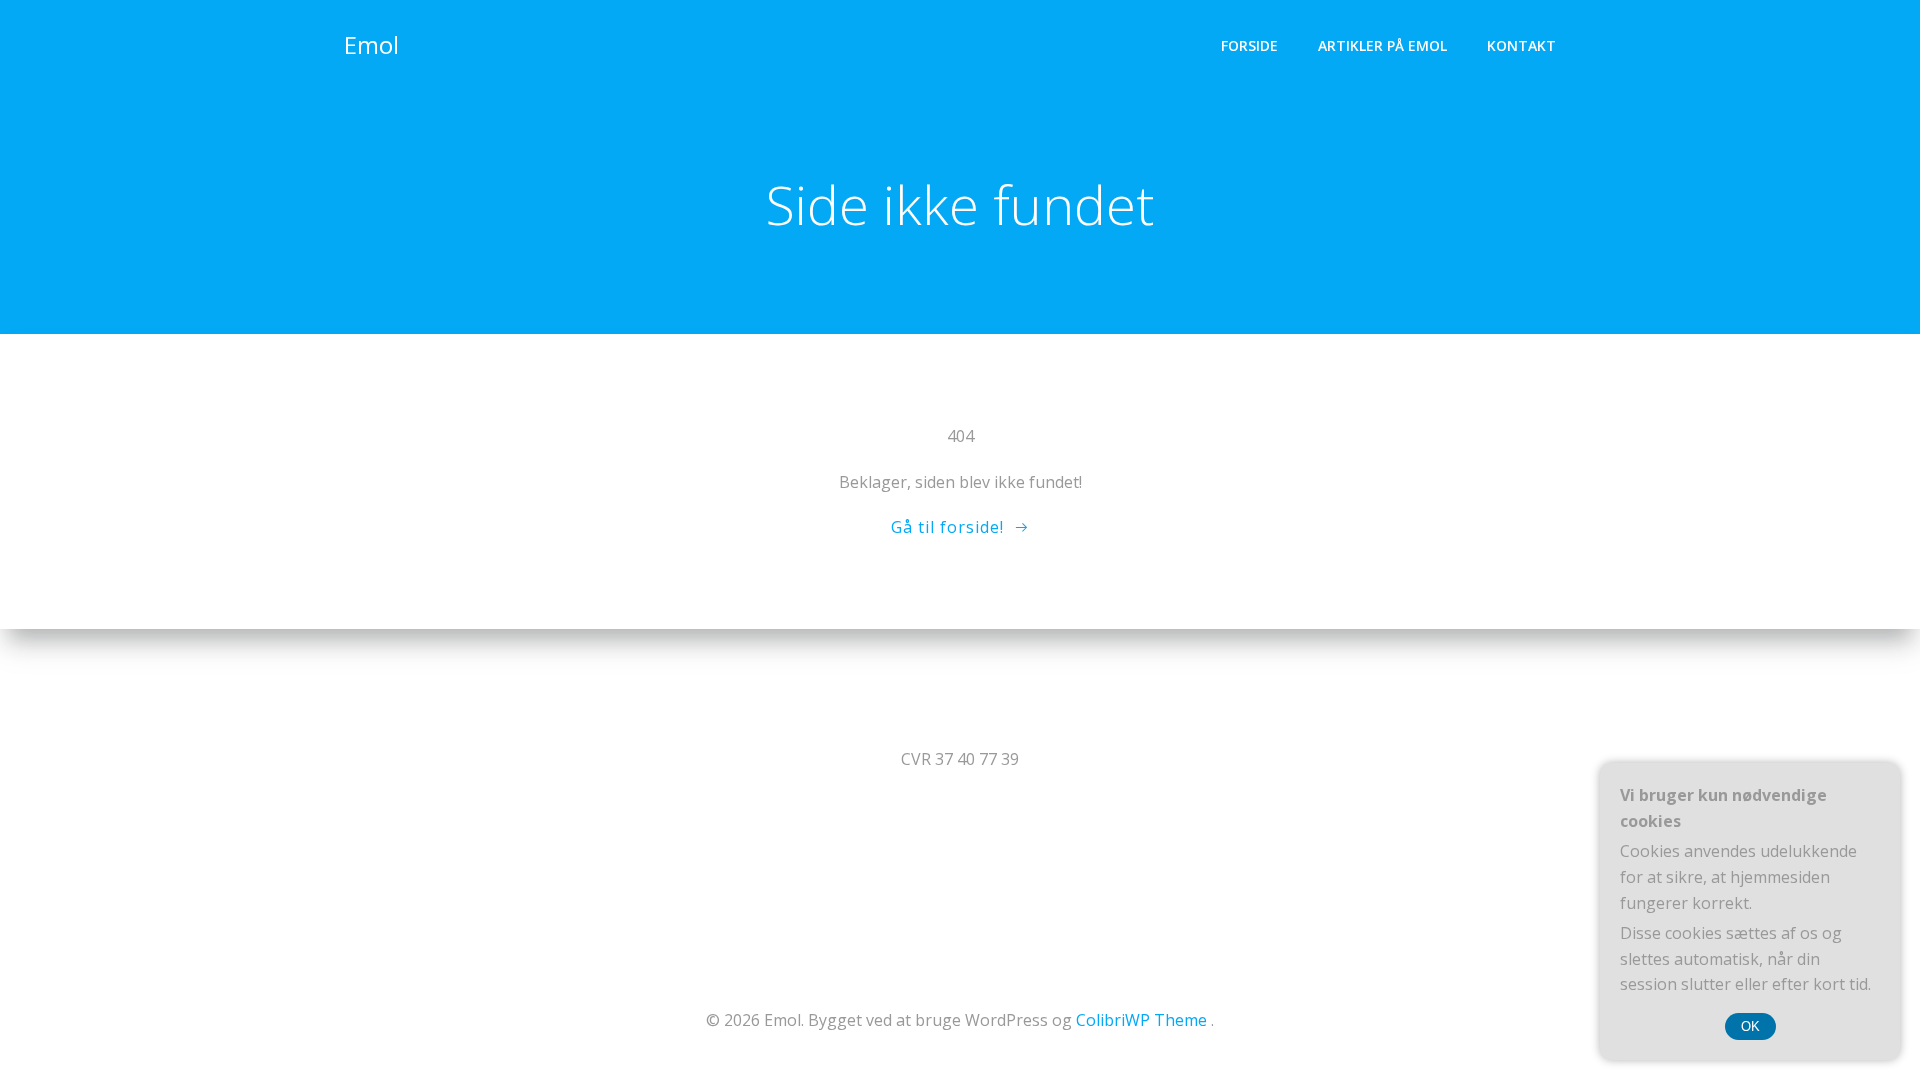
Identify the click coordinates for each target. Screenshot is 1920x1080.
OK (1750, 1026)
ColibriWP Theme (1141, 1020)
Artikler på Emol (1382, 45)
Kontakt (1521, 45)
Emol (371, 44)
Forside (1249, 45)
